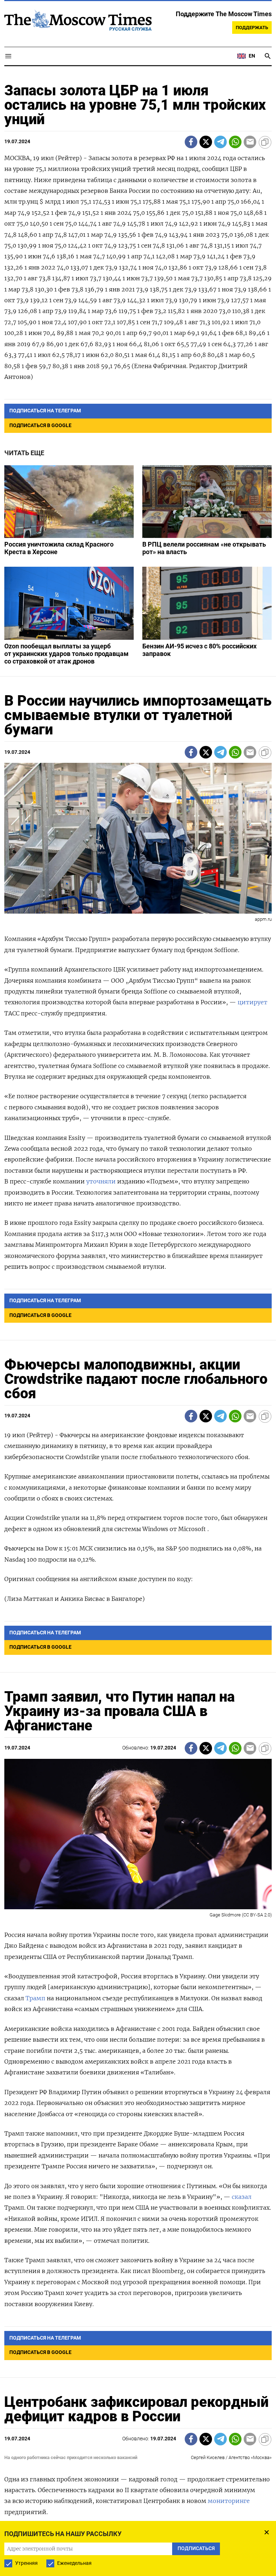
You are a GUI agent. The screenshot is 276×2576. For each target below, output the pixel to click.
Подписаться (138, 1330)
